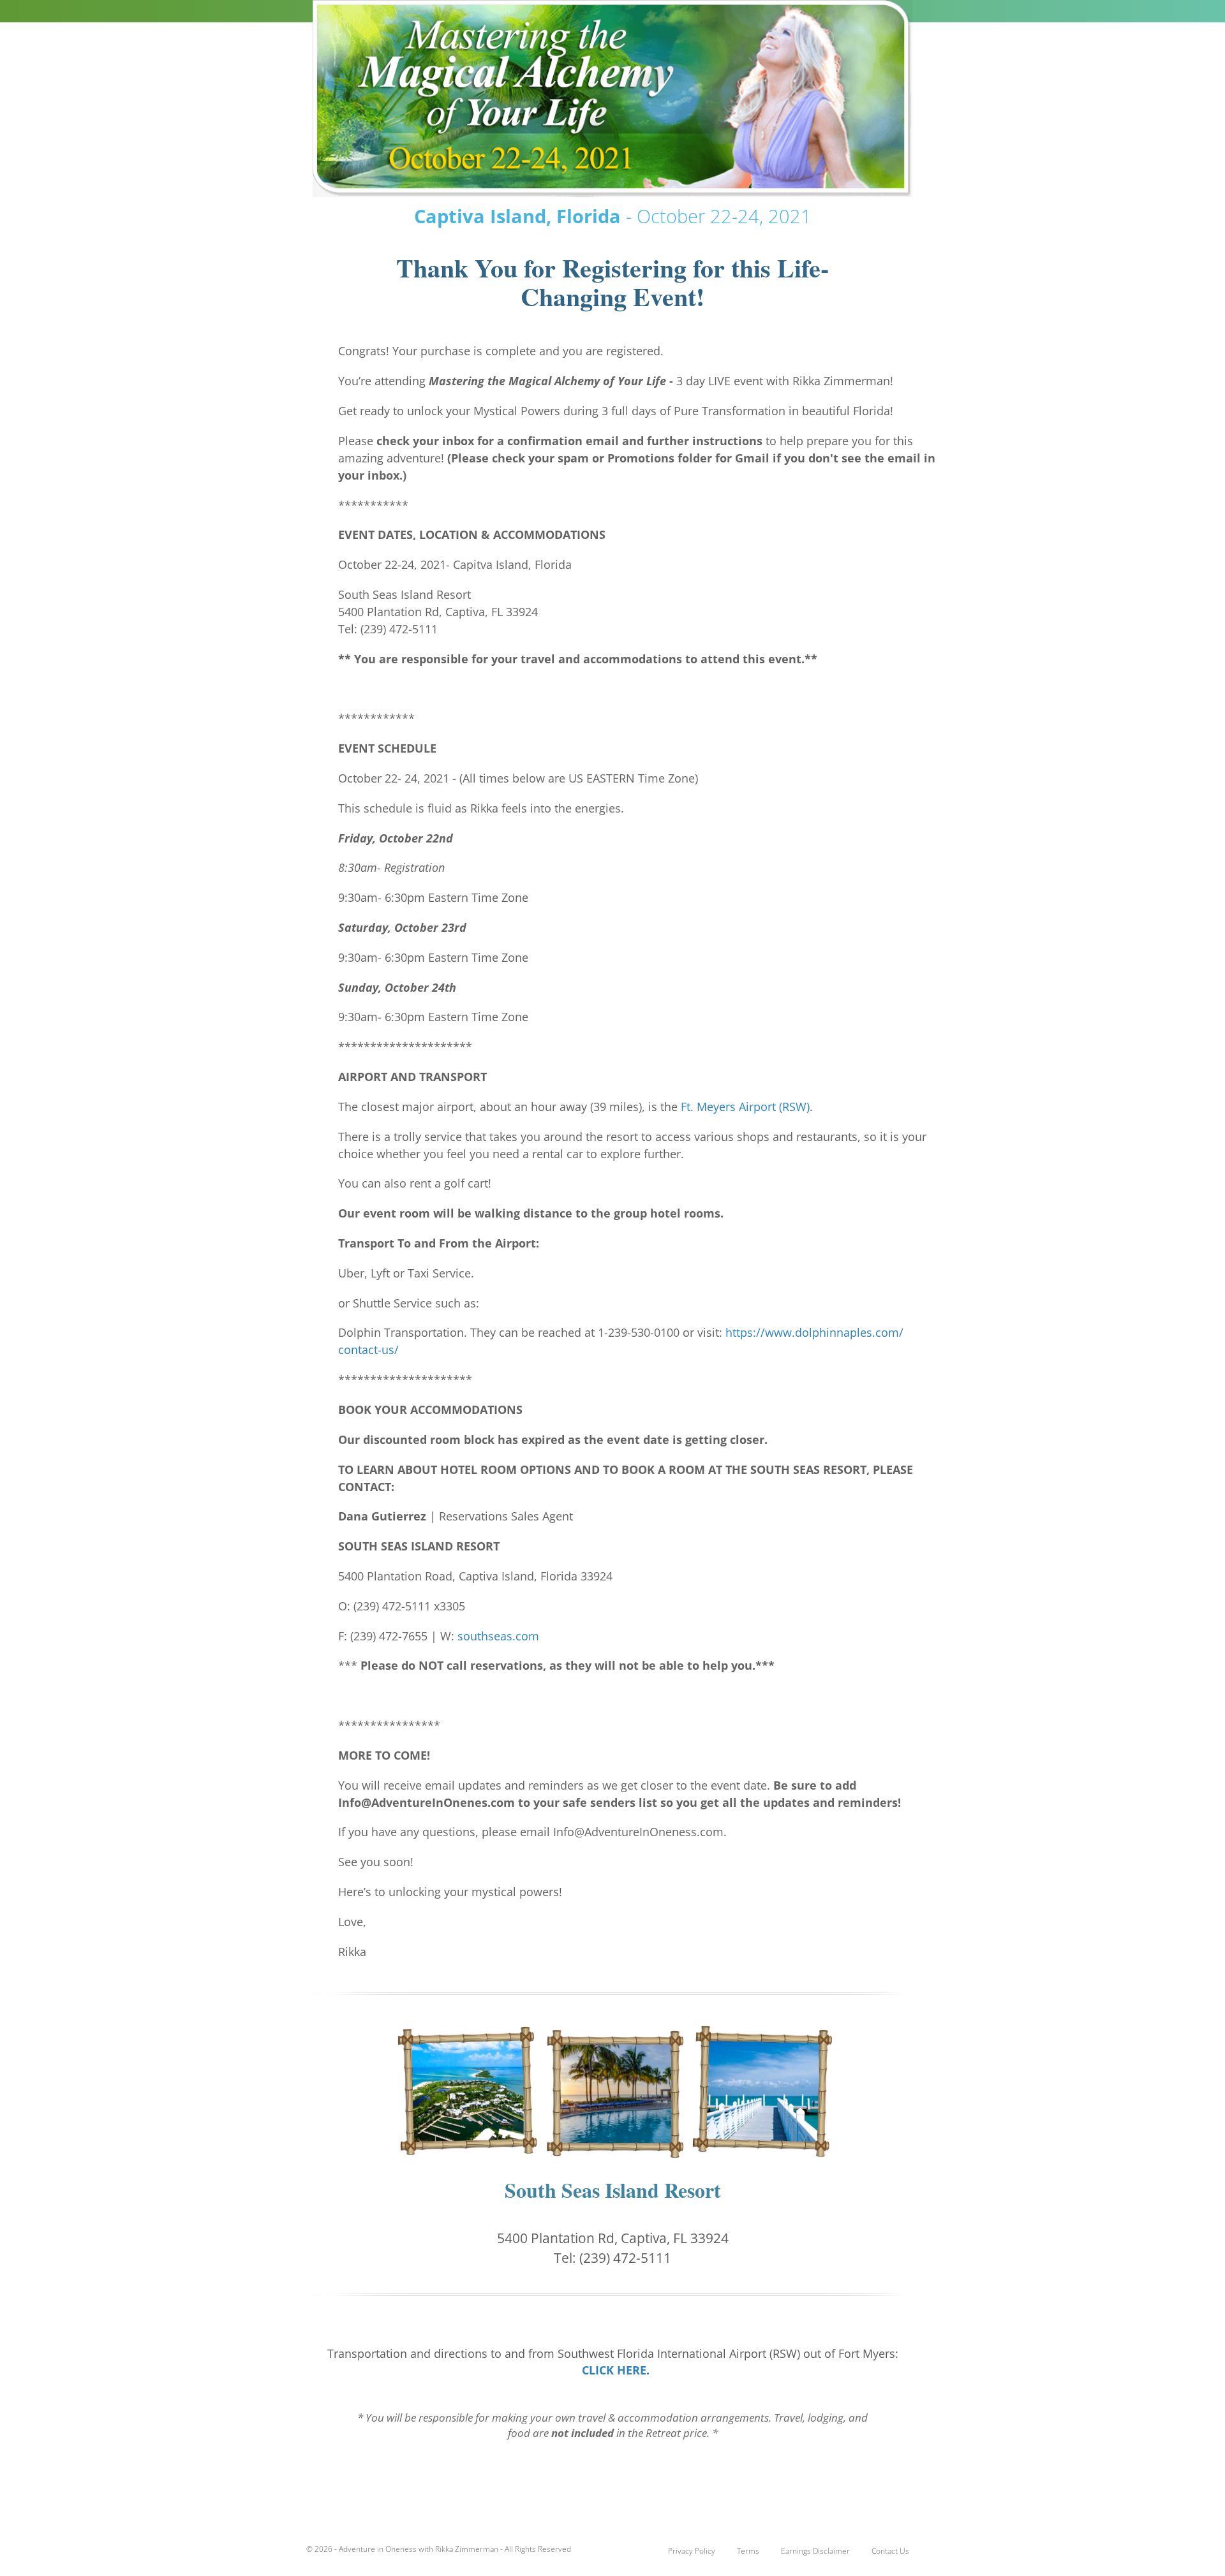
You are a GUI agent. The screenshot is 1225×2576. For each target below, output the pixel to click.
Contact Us (890, 2551)
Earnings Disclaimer (815, 2551)
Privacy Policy (692, 2551)
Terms (748, 2551)
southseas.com (498, 1636)
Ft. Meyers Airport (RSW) (745, 1107)
